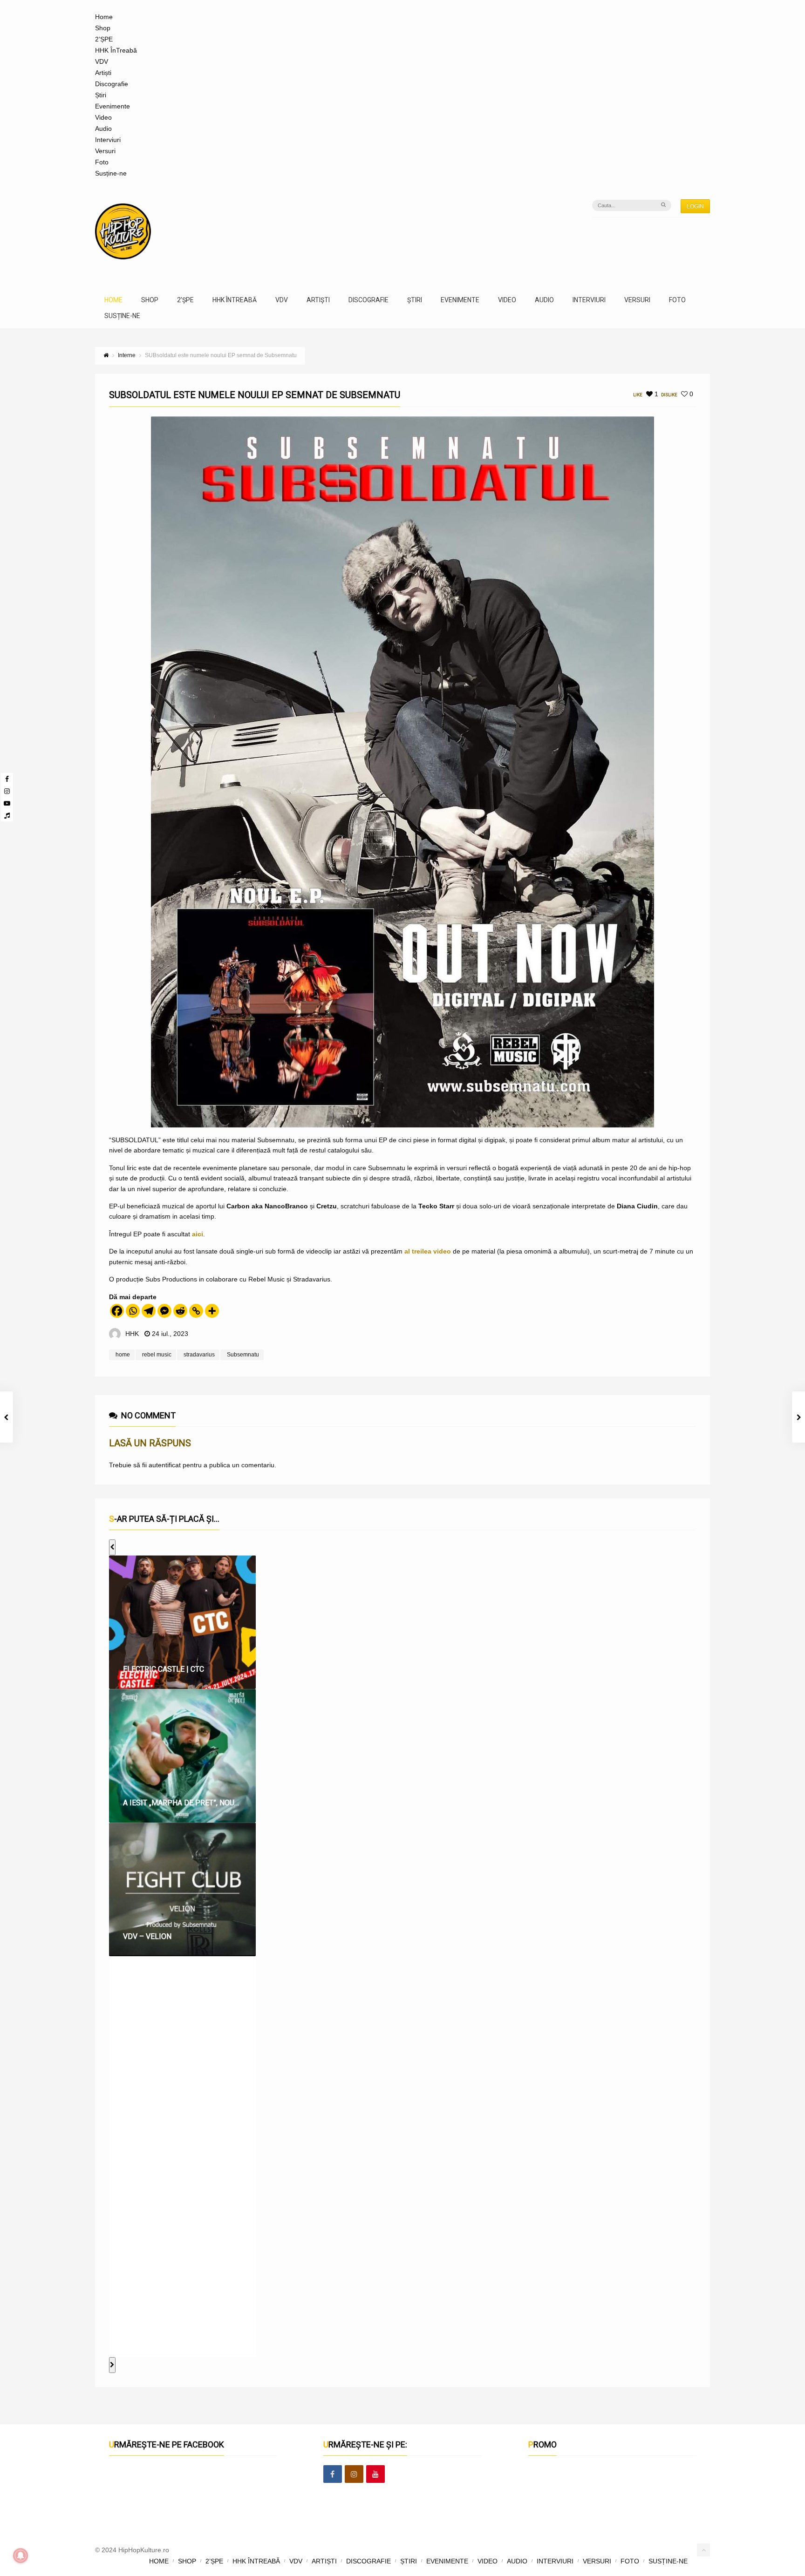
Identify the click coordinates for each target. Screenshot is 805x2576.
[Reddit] (180, 1311)
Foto (102, 162)
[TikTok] (7, 815)
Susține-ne (111, 173)
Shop (103, 28)
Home (104, 17)
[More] (212, 1311)
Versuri (105, 151)
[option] (182, 1622)
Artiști (103, 73)
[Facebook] (7, 779)
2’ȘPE (104, 39)
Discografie (112, 84)
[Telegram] (149, 1311)
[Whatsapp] (133, 1311)
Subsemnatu (243, 1355)
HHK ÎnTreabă (116, 50)
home (123, 1355)
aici (198, 1234)
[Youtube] (7, 803)
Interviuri (108, 140)
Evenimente (113, 106)
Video (103, 117)
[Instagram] (7, 791)
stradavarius (199, 1355)
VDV (102, 61)
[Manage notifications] (20, 2556)
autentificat (165, 1465)
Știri (101, 95)
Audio (103, 129)
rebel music (157, 1355)
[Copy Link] (196, 1311)
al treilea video (428, 1251)
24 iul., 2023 (170, 1334)
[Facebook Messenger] (164, 1311)
